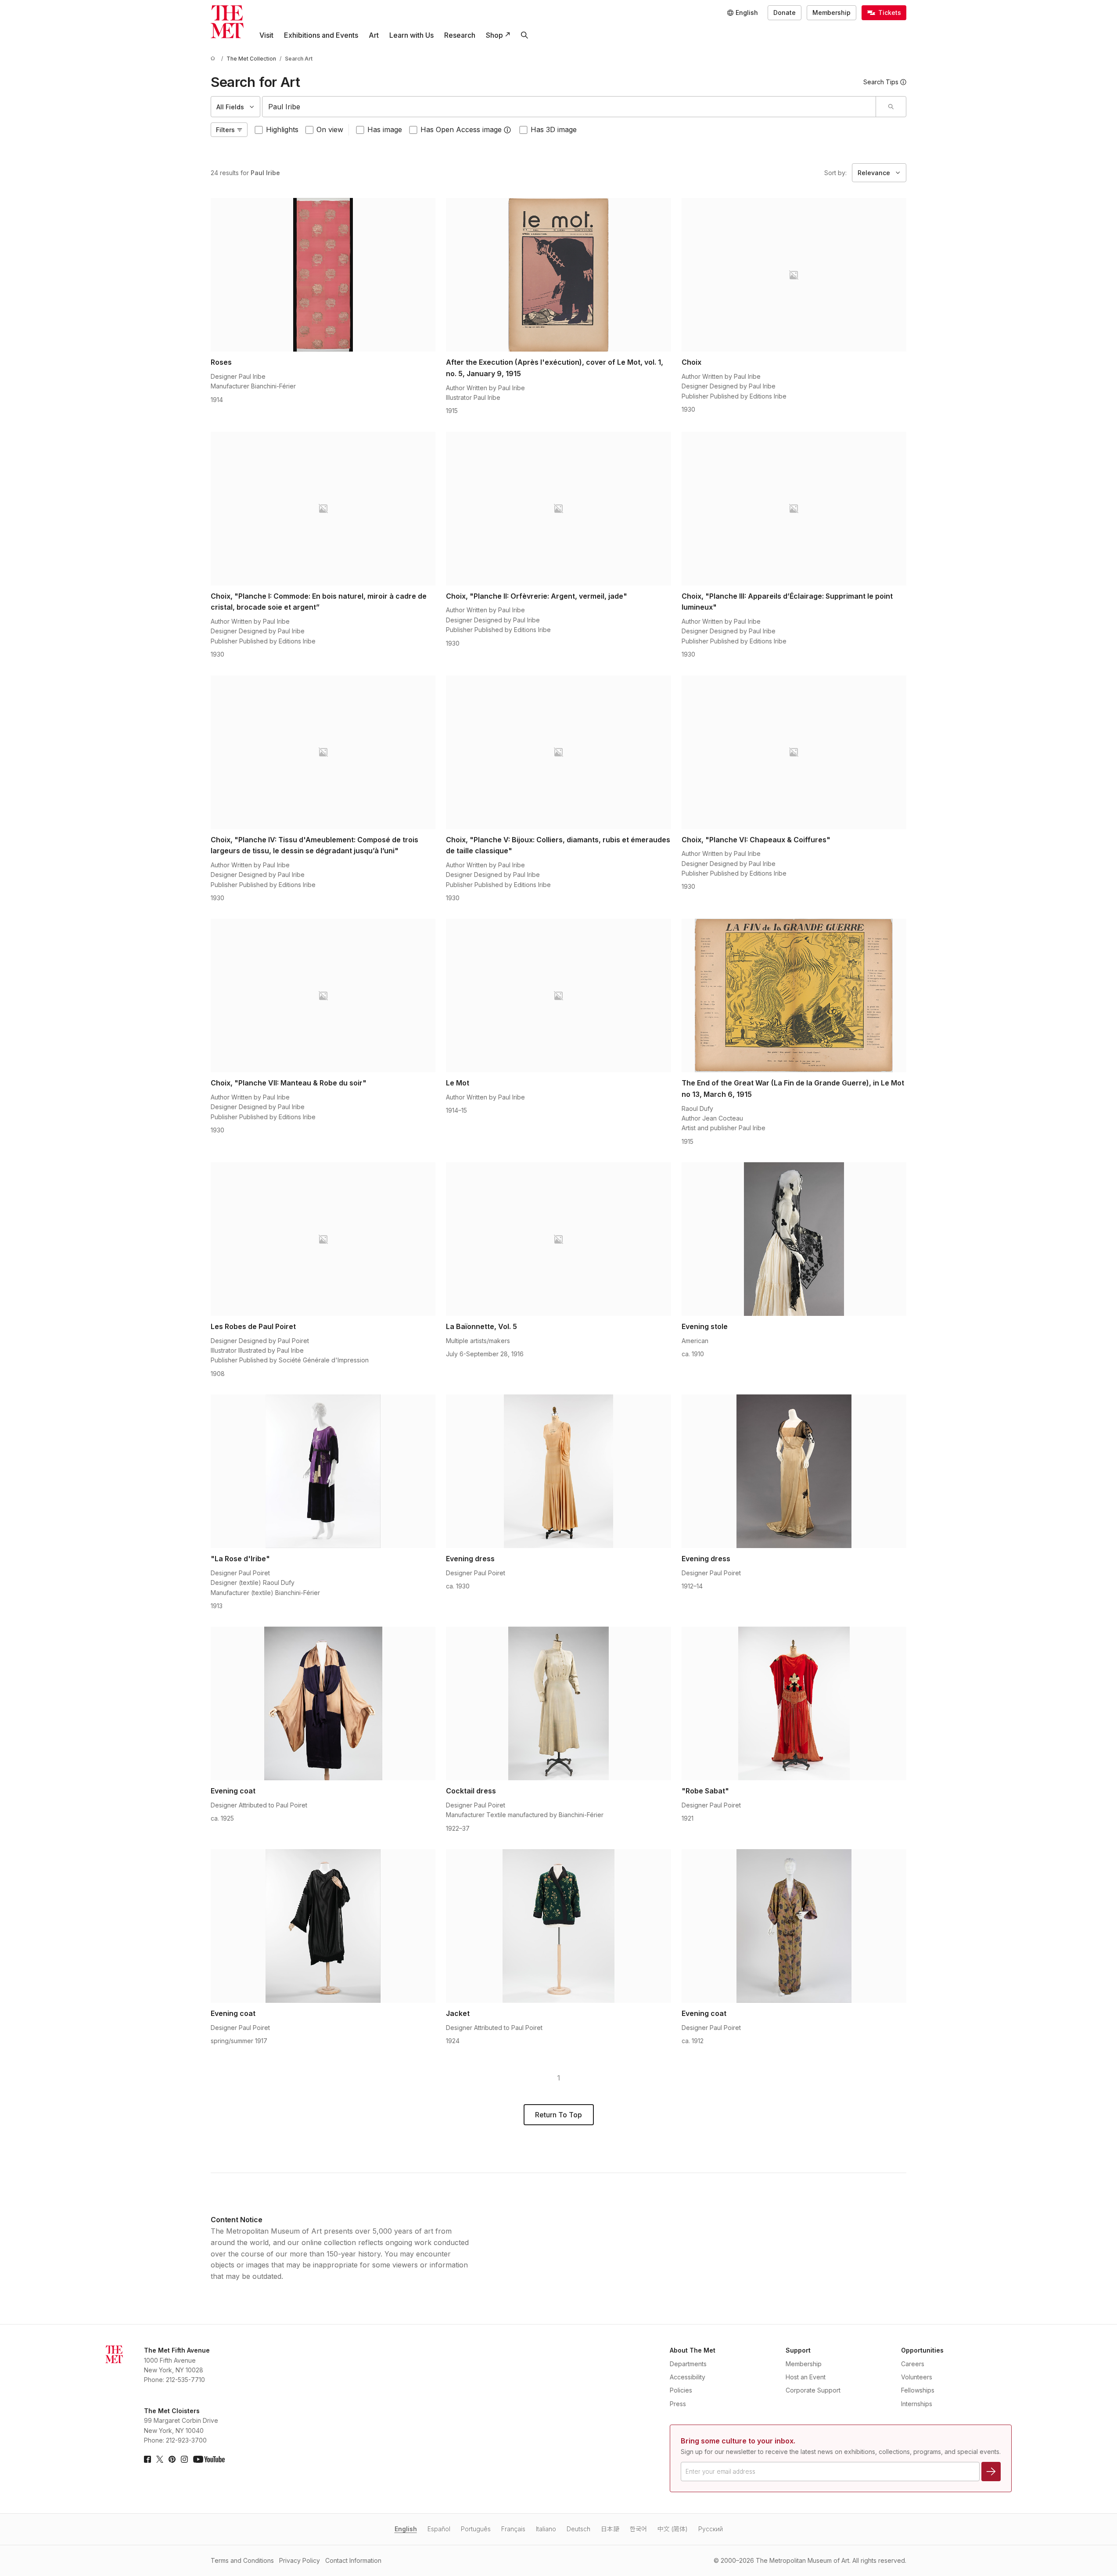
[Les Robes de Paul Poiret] (323, 1239)
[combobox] (569, 107)
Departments (688, 2364)
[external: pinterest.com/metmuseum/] (172, 2459)
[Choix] (794, 275)
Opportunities (922, 2350)
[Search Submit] (891, 107)
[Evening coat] (323, 1703)
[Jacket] (558, 1926)
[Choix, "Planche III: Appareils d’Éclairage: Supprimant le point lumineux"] (794, 509)
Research (460, 35)
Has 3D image (554, 129)
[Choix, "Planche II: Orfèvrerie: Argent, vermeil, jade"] (558, 509)
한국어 (638, 2529)
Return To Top (558, 2115)
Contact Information (353, 2560)
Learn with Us (411, 35)
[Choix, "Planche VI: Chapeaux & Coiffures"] (794, 752)
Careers (913, 2364)
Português (476, 2529)
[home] (214, 59)
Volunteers (917, 2377)
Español (439, 2529)
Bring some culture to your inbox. (738, 2441)
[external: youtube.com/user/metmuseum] (209, 2459)
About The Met (693, 2350)
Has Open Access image (461, 129)
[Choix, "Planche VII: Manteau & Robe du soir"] (323, 995)
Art (374, 35)
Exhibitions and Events (321, 35)
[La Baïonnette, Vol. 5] (558, 1239)
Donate (785, 13)
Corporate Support (813, 2390)
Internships (917, 2404)
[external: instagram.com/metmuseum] (184, 2459)
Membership (831, 13)
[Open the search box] (524, 35)
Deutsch (578, 2529)
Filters (225, 130)
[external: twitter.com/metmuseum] (160, 2459)
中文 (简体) (673, 2529)
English (406, 2529)
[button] (507, 130)
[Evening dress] (558, 1471)
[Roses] (323, 275)
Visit (266, 35)
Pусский (711, 2529)
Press (678, 2404)
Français (513, 2529)
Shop (494, 35)
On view (330, 129)
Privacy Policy (300, 2560)
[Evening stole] (794, 1239)
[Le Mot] (558, 995)
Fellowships (918, 2390)
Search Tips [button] (881, 82)
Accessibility (688, 2377)
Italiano (546, 2529)
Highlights (282, 129)
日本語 (610, 2529)
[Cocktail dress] (558, 1703)
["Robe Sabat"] (794, 1703)
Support (798, 2350)
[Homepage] (227, 22)
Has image (385, 129)
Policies (681, 2390)
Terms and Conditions (242, 2560)
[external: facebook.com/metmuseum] (147, 2459)
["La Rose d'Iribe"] (323, 1471)
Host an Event (806, 2377)
